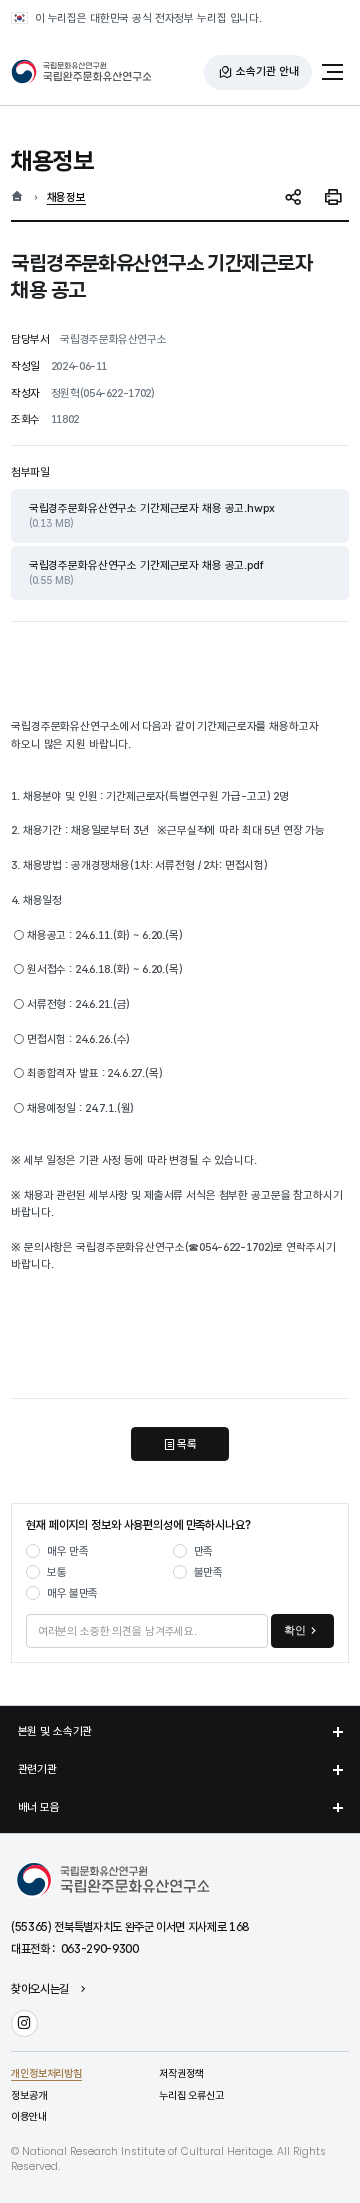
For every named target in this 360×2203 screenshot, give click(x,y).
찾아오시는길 (40, 1990)
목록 (187, 1444)
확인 (295, 1630)
